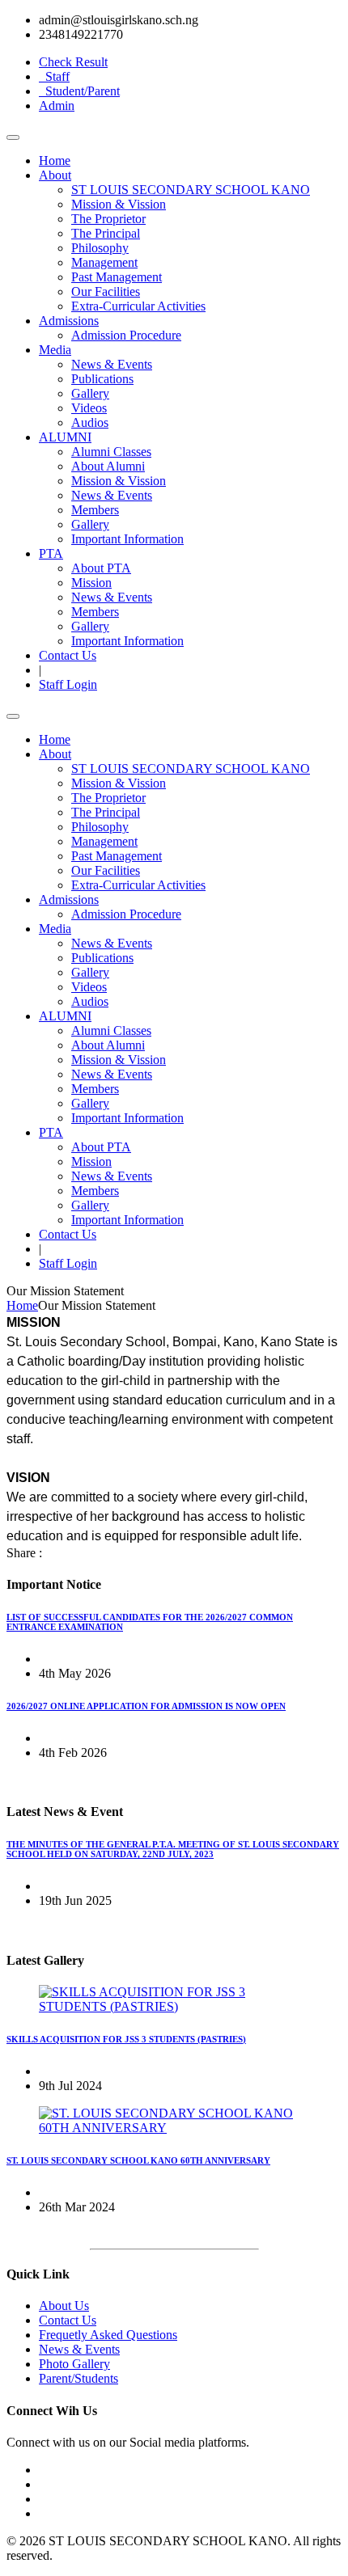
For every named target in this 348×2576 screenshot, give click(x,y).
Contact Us (68, 655)
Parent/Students (79, 2378)
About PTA (101, 568)
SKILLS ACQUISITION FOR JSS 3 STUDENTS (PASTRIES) (126, 2039)
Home (55, 160)
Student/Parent (79, 91)
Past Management (117, 277)
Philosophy (100, 248)
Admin (57, 106)
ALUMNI (65, 437)
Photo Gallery (74, 2364)
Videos (89, 408)
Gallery (90, 393)
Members (95, 510)
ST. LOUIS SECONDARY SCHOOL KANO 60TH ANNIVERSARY (138, 2160)
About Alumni (108, 466)
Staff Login (68, 684)
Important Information (127, 539)
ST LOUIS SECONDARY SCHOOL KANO (191, 190)
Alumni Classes (111, 452)
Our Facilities (106, 291)
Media (55, 350)
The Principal (106, 233)
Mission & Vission (119, 204)
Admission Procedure (126, 335)
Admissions (69, 321)
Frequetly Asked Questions (108, 2335)
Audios (90, 422)
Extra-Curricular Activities (138, 306)
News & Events (112, 364)
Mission (91, 583)
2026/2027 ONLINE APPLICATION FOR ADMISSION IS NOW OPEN (146, 1706)
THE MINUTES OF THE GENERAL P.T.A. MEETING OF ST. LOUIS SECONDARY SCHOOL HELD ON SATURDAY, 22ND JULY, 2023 (173, 1849)
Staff (54, 76)
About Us (64, 2306)
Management (104, 262)
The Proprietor (108, 219)
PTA (51, 553)
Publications (102, 379)
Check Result (73, 62)
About (55, 175)
